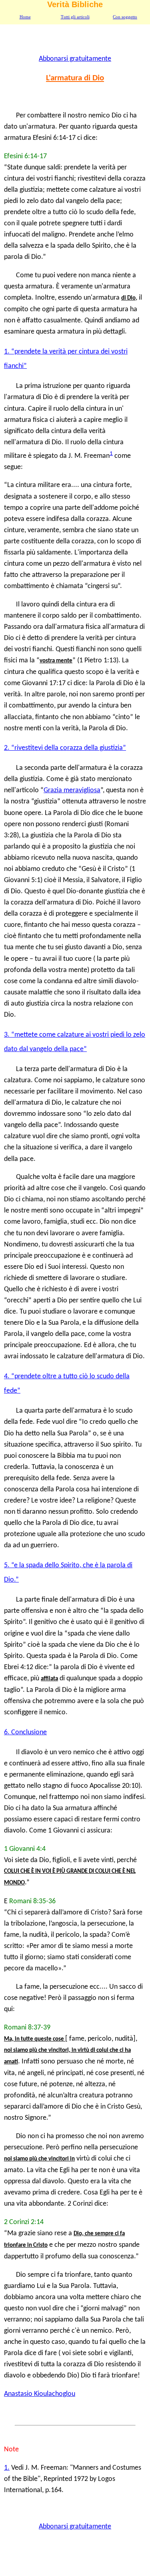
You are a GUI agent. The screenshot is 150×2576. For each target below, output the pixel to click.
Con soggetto (125, 17)
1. (7, 2468)
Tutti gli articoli (75, 17)
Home (25, 17)
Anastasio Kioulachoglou (40, 2394)
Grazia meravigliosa (72, 790)
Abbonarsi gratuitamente (75, 59)
